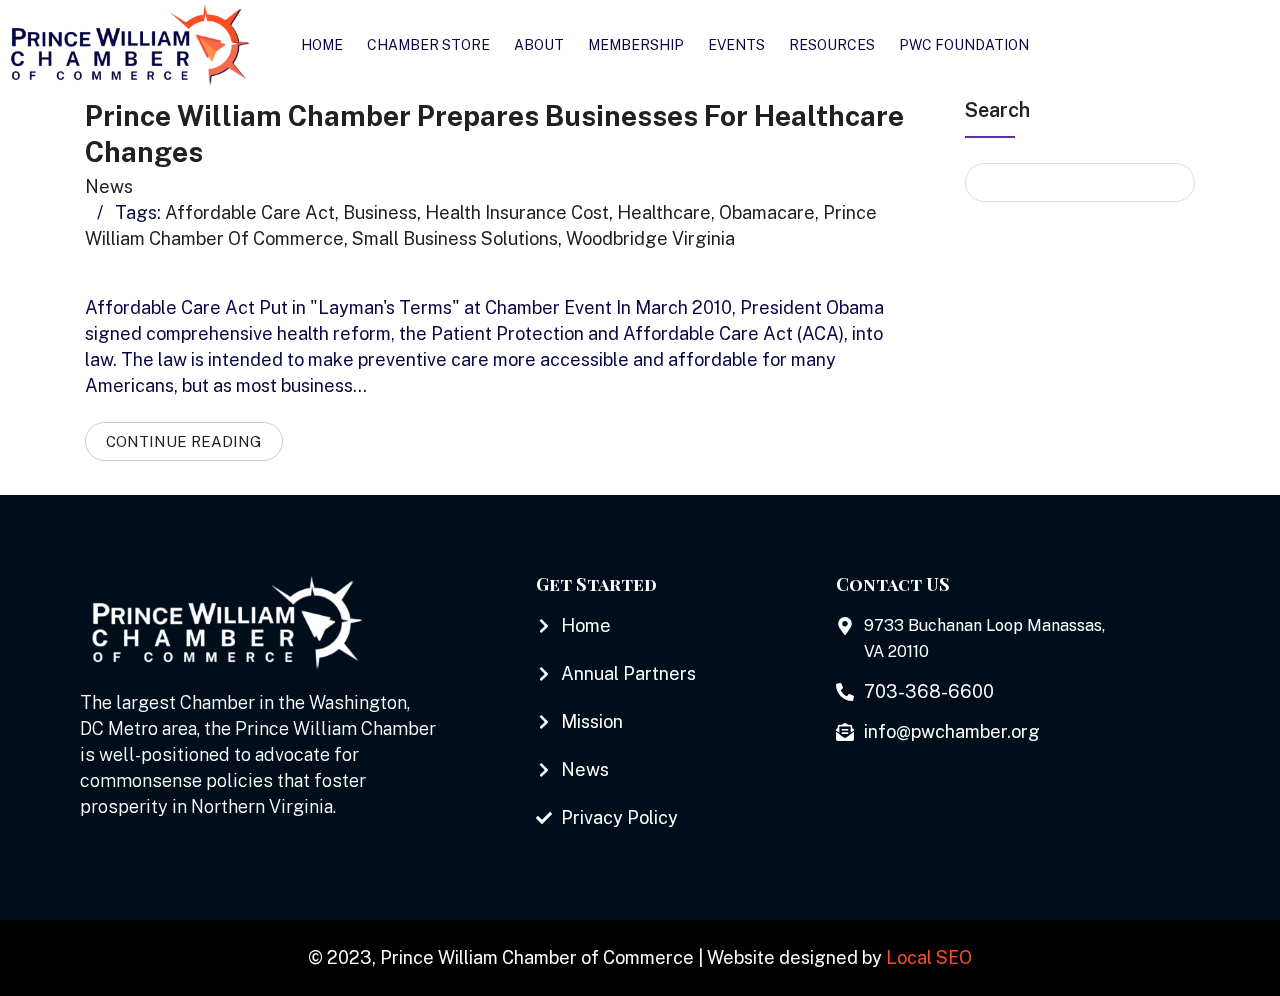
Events (736, 45)
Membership (636, 45)
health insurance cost (517, 212)
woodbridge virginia (650, 238)
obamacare (767, 212)
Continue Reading (184, 441)
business (380, 212)
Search (997, 110)
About (539, 45)
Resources (832, 45)
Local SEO (929, 957)
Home (322, 45)
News (109, 186)
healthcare (664, 212)
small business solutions (455, 238)
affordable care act (250, 212)
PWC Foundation (964, 45)
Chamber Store (428, 45)
